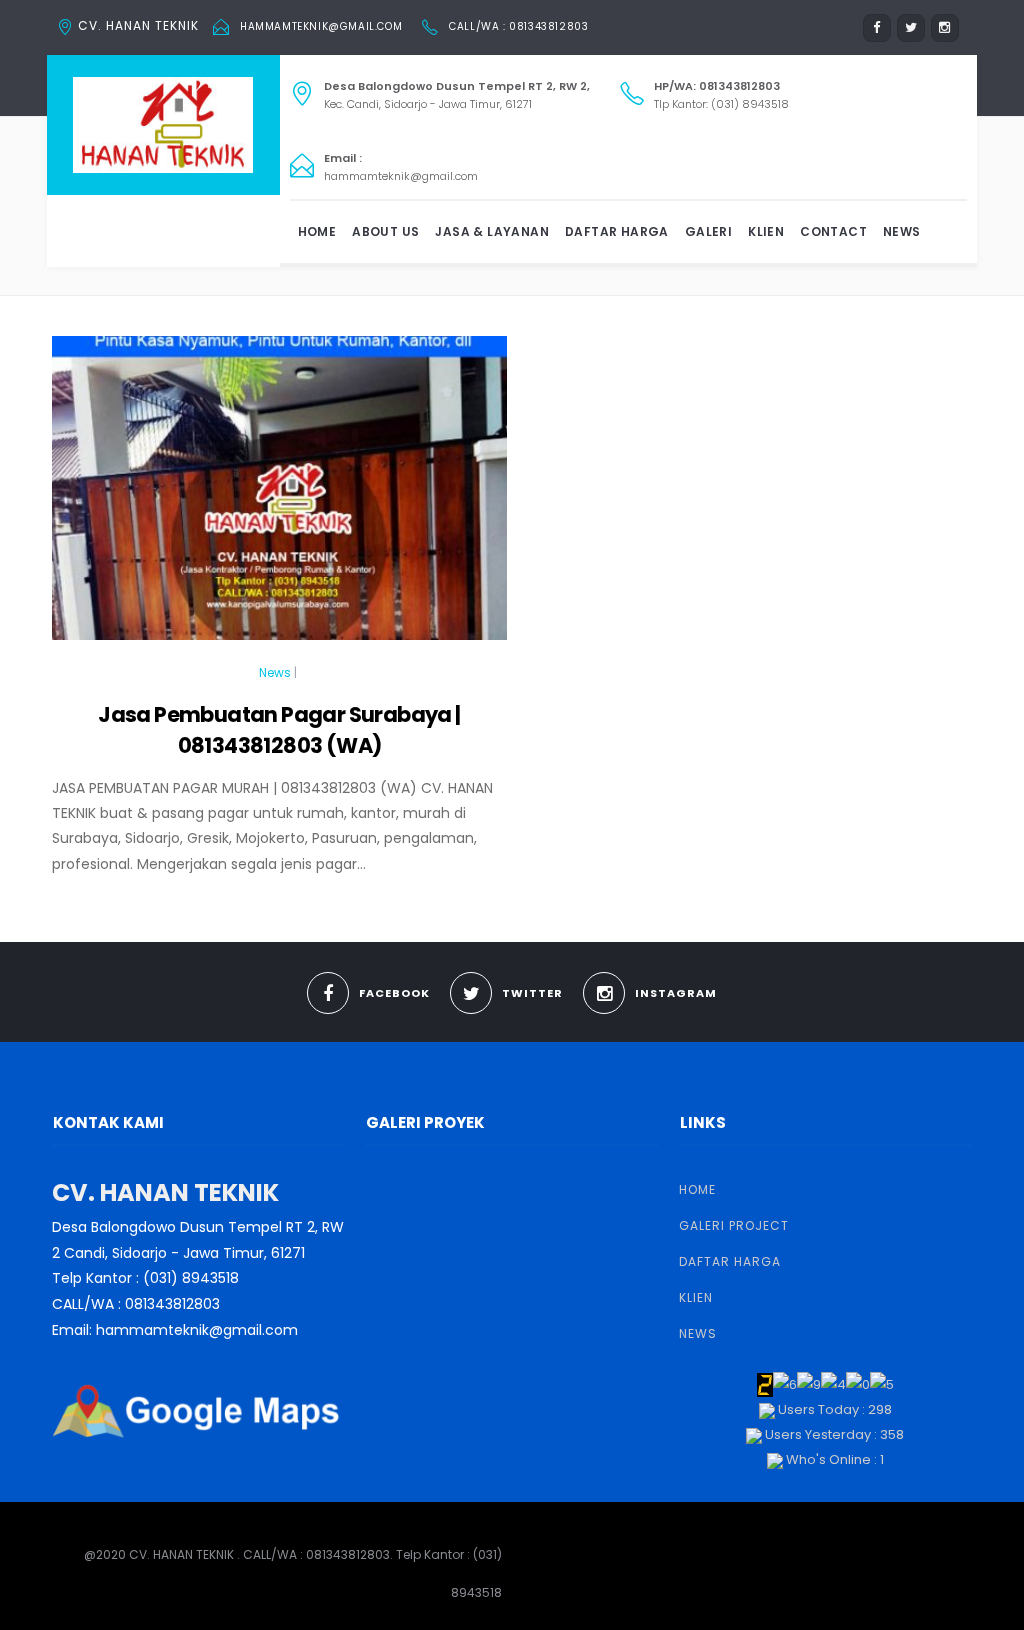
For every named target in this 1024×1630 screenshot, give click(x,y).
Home (317, 231)
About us (385, 231)
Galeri (708, 231)
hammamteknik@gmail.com (321, 26)
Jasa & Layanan (492, 231)
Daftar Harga (617, 231)
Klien (766, 231)
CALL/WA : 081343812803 (518, 26)
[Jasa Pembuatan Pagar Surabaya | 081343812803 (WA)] (279, 497)
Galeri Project (734, 1225)
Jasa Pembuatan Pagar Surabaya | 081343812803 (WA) (279, 729)
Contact (833, 231)
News (902, 231)
